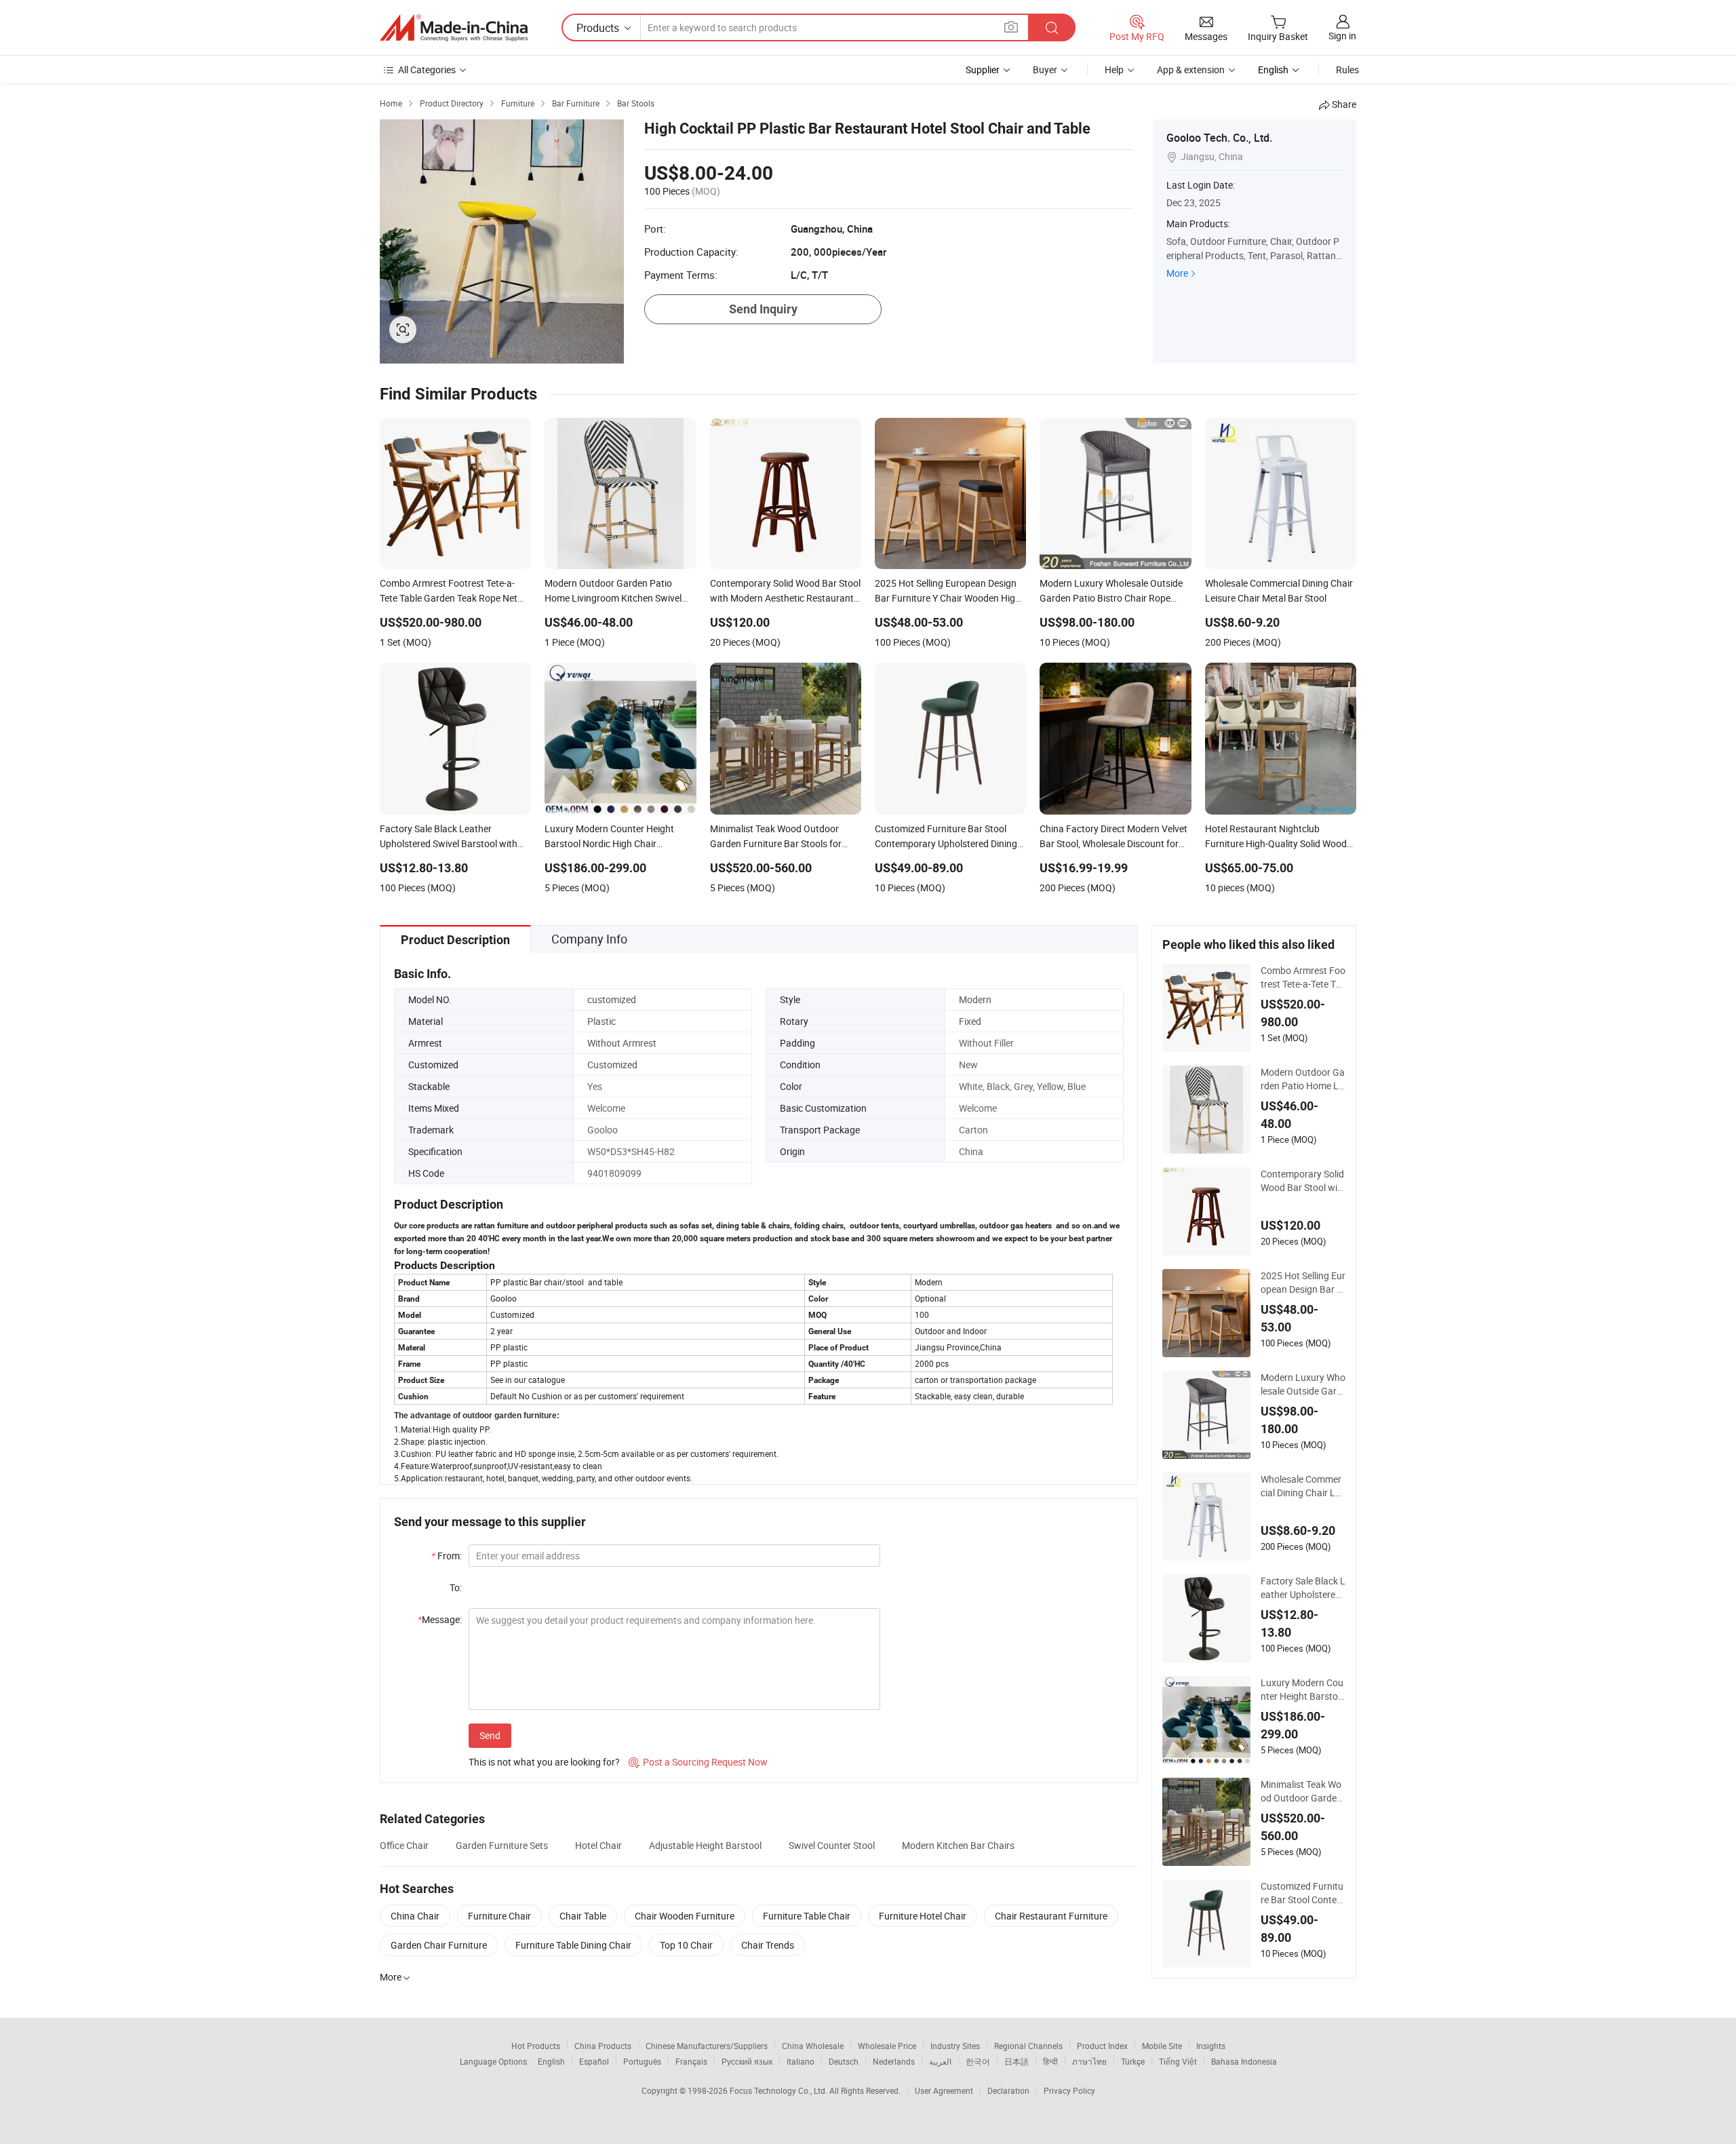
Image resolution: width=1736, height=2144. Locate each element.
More (1177, 273)
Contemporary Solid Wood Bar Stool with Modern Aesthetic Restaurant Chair (1302, 1181)
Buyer (1045, 70)
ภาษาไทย (1089, 2061)
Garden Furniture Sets (502, 1845)
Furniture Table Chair (807, 1916)
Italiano (801, 2061)
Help (1114, 70)
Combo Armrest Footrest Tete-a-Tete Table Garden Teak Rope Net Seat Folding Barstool (1303, 977)
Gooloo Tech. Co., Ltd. (1219, 138)
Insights (1211, 2046)
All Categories (427, 70)
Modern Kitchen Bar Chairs (958, 1845)
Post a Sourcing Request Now (698, 1762)
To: (456, 1587)
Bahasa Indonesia (1244, 2061)
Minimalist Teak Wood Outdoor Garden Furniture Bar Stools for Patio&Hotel (1303, 1791)
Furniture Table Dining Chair (573, 1945)
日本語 (1017, 2061)
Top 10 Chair (686, 1945)
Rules (1347, 70)
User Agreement (944, 2090)
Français (691, 2061)
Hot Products (536, 2046)
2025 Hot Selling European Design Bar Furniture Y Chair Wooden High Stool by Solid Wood (1303, 1283)
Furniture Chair (499, 1916)
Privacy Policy (1069, 2090)
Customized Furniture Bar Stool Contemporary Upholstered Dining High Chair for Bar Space (1303, 1893)
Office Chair (404, 1845)
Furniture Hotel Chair (923, 1916)
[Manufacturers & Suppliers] (454, 28)
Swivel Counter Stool (832, 1845)
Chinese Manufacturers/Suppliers (707, 2046)
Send (490, 1735)
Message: (440, 1619)
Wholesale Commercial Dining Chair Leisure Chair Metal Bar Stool (1302, 1486)
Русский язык (747, 2061)
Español (594, 2061)
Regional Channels (1028, 2046)
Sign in (1342, 36)
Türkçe (1133, 2061)
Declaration (1008, 2090)
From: (447, 1556)
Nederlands (894, 2061)
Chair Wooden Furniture (685, 1916)
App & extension (1191, 70)
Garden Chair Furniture (439, 1945)
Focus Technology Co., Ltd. (780, 2090)
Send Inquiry (763, 309)
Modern (975, 999)
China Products (603, 2046)
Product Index (1102, 2046)
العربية (940, 2061)
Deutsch (844, 2061)
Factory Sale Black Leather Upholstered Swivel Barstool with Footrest (1303, 1588)
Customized (612, 1065)
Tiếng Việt (1178, 2061)
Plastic (601, 1021)
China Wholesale (813, 2046)
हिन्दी (1050, 2061)
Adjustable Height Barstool (705, 1845)
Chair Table (583, 1916)
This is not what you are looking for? (544, 1762)
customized (612, 999)
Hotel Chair (598, 1845)
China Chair (415, 1916)
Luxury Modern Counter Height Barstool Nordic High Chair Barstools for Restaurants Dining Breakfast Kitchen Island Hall (1303, 1690)
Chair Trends (768, 1945)
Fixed (970, 1021)
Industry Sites (955, 2046)
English (551, 2061)
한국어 (978, 2061)
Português (642, 2061)
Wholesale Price (887, 2046)
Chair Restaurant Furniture (1051, 1916)
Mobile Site (1162, 2046)
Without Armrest (622, 1043)
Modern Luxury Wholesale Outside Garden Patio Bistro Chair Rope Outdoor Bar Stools (1303, 1384)
